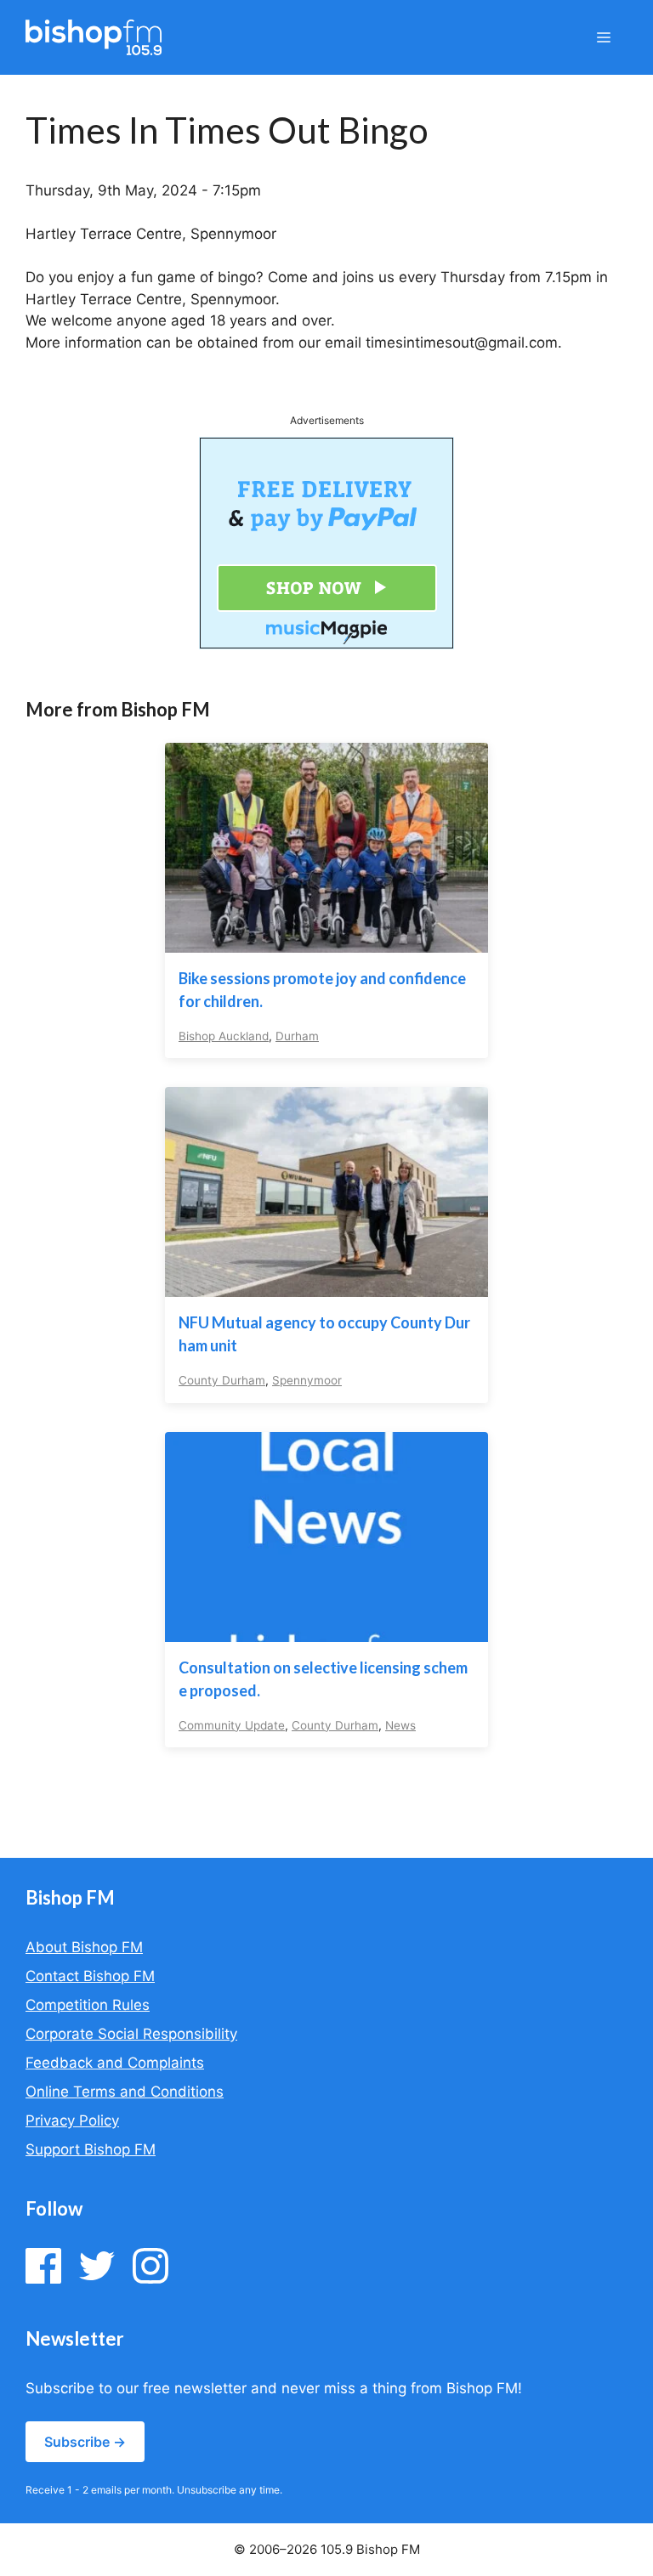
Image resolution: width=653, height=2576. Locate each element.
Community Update (232, 1725)
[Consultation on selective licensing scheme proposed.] (326, 1630)
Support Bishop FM (91, 2149)
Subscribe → (85, 2442)
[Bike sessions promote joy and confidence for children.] (326, 941)
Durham (297, 1036)
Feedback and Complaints (115, 2063)
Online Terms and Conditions (125, 2092)
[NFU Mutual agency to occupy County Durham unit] (326, 1286)
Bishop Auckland (224, 1036)
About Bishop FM (84, 1947)
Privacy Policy (72, 2120)
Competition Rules (88, 2005)
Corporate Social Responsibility (131, 2034)
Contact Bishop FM (90, 1976)
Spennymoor (307, 1380)
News (400, 1725)
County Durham (222, 1380)
